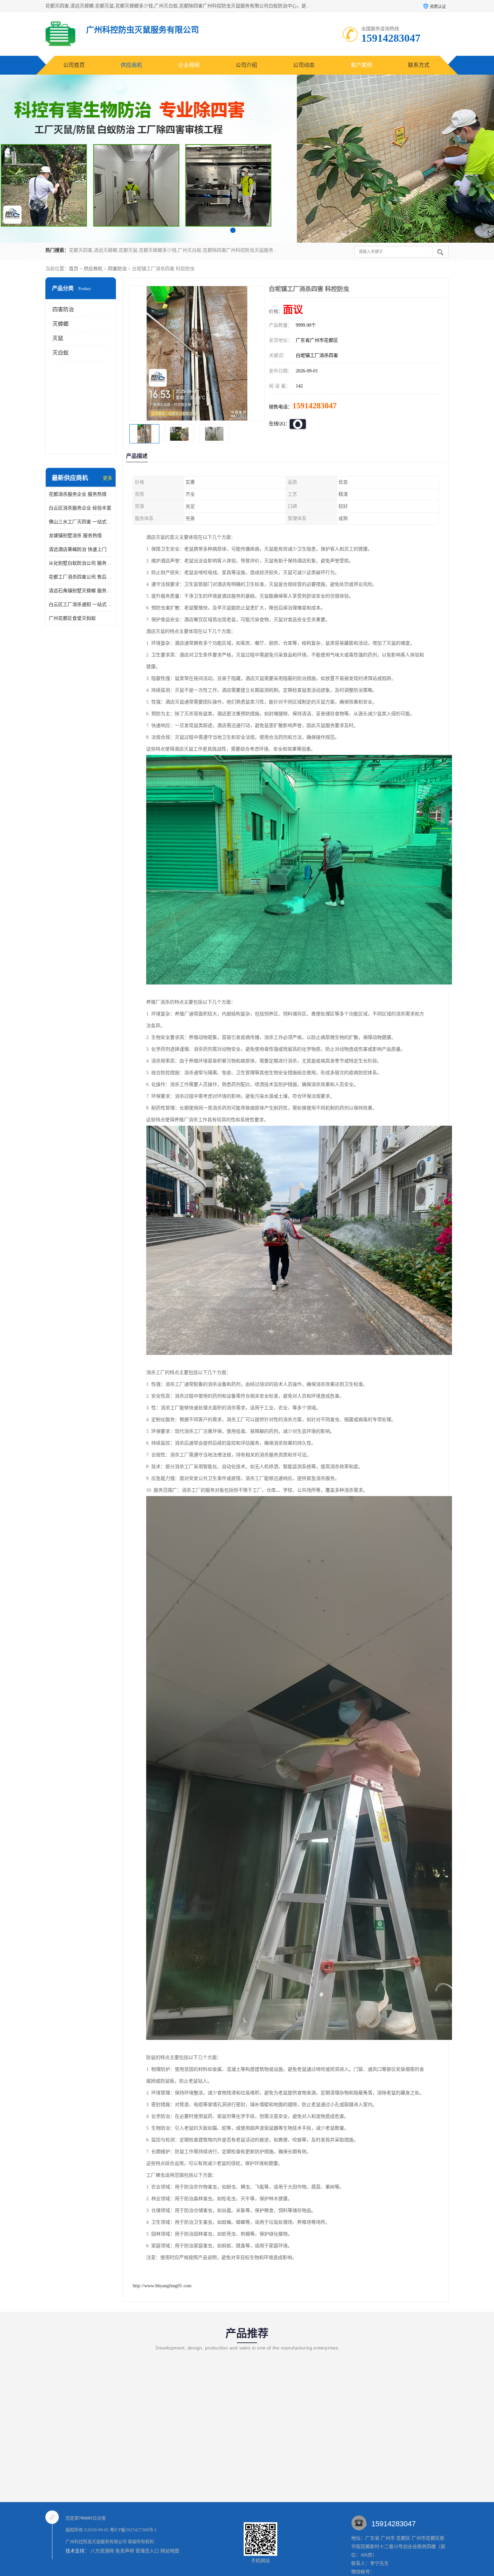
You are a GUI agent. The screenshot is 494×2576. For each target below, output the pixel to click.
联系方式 (419, 65)
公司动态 (304, 65)
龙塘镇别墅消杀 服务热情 (75, 536)
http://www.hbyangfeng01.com (162, 2286)
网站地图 (170, 2551)
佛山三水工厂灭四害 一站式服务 (81, 522)
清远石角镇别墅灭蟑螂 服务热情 (81, 591)
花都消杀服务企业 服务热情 (78, 494)
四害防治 (117, 269)
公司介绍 (246, 65)
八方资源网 (102, 2551)
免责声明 (125, 2551)
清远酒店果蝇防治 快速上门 (78, 549)
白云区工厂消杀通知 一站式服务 (81, 605)
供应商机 (131, 65)
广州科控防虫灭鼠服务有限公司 (96, 2542)
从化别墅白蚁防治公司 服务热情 (81, 563)
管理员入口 (147, 2551)
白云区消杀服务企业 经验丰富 (80, 508)
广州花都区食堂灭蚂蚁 (72, 618)
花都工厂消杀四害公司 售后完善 (81, 577)
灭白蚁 (60, 353)
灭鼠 (58, 338)
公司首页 (74, 65)
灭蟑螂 (60, 324)
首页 (74, 269)
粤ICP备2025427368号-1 (133, 2530)
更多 (108, 478)
